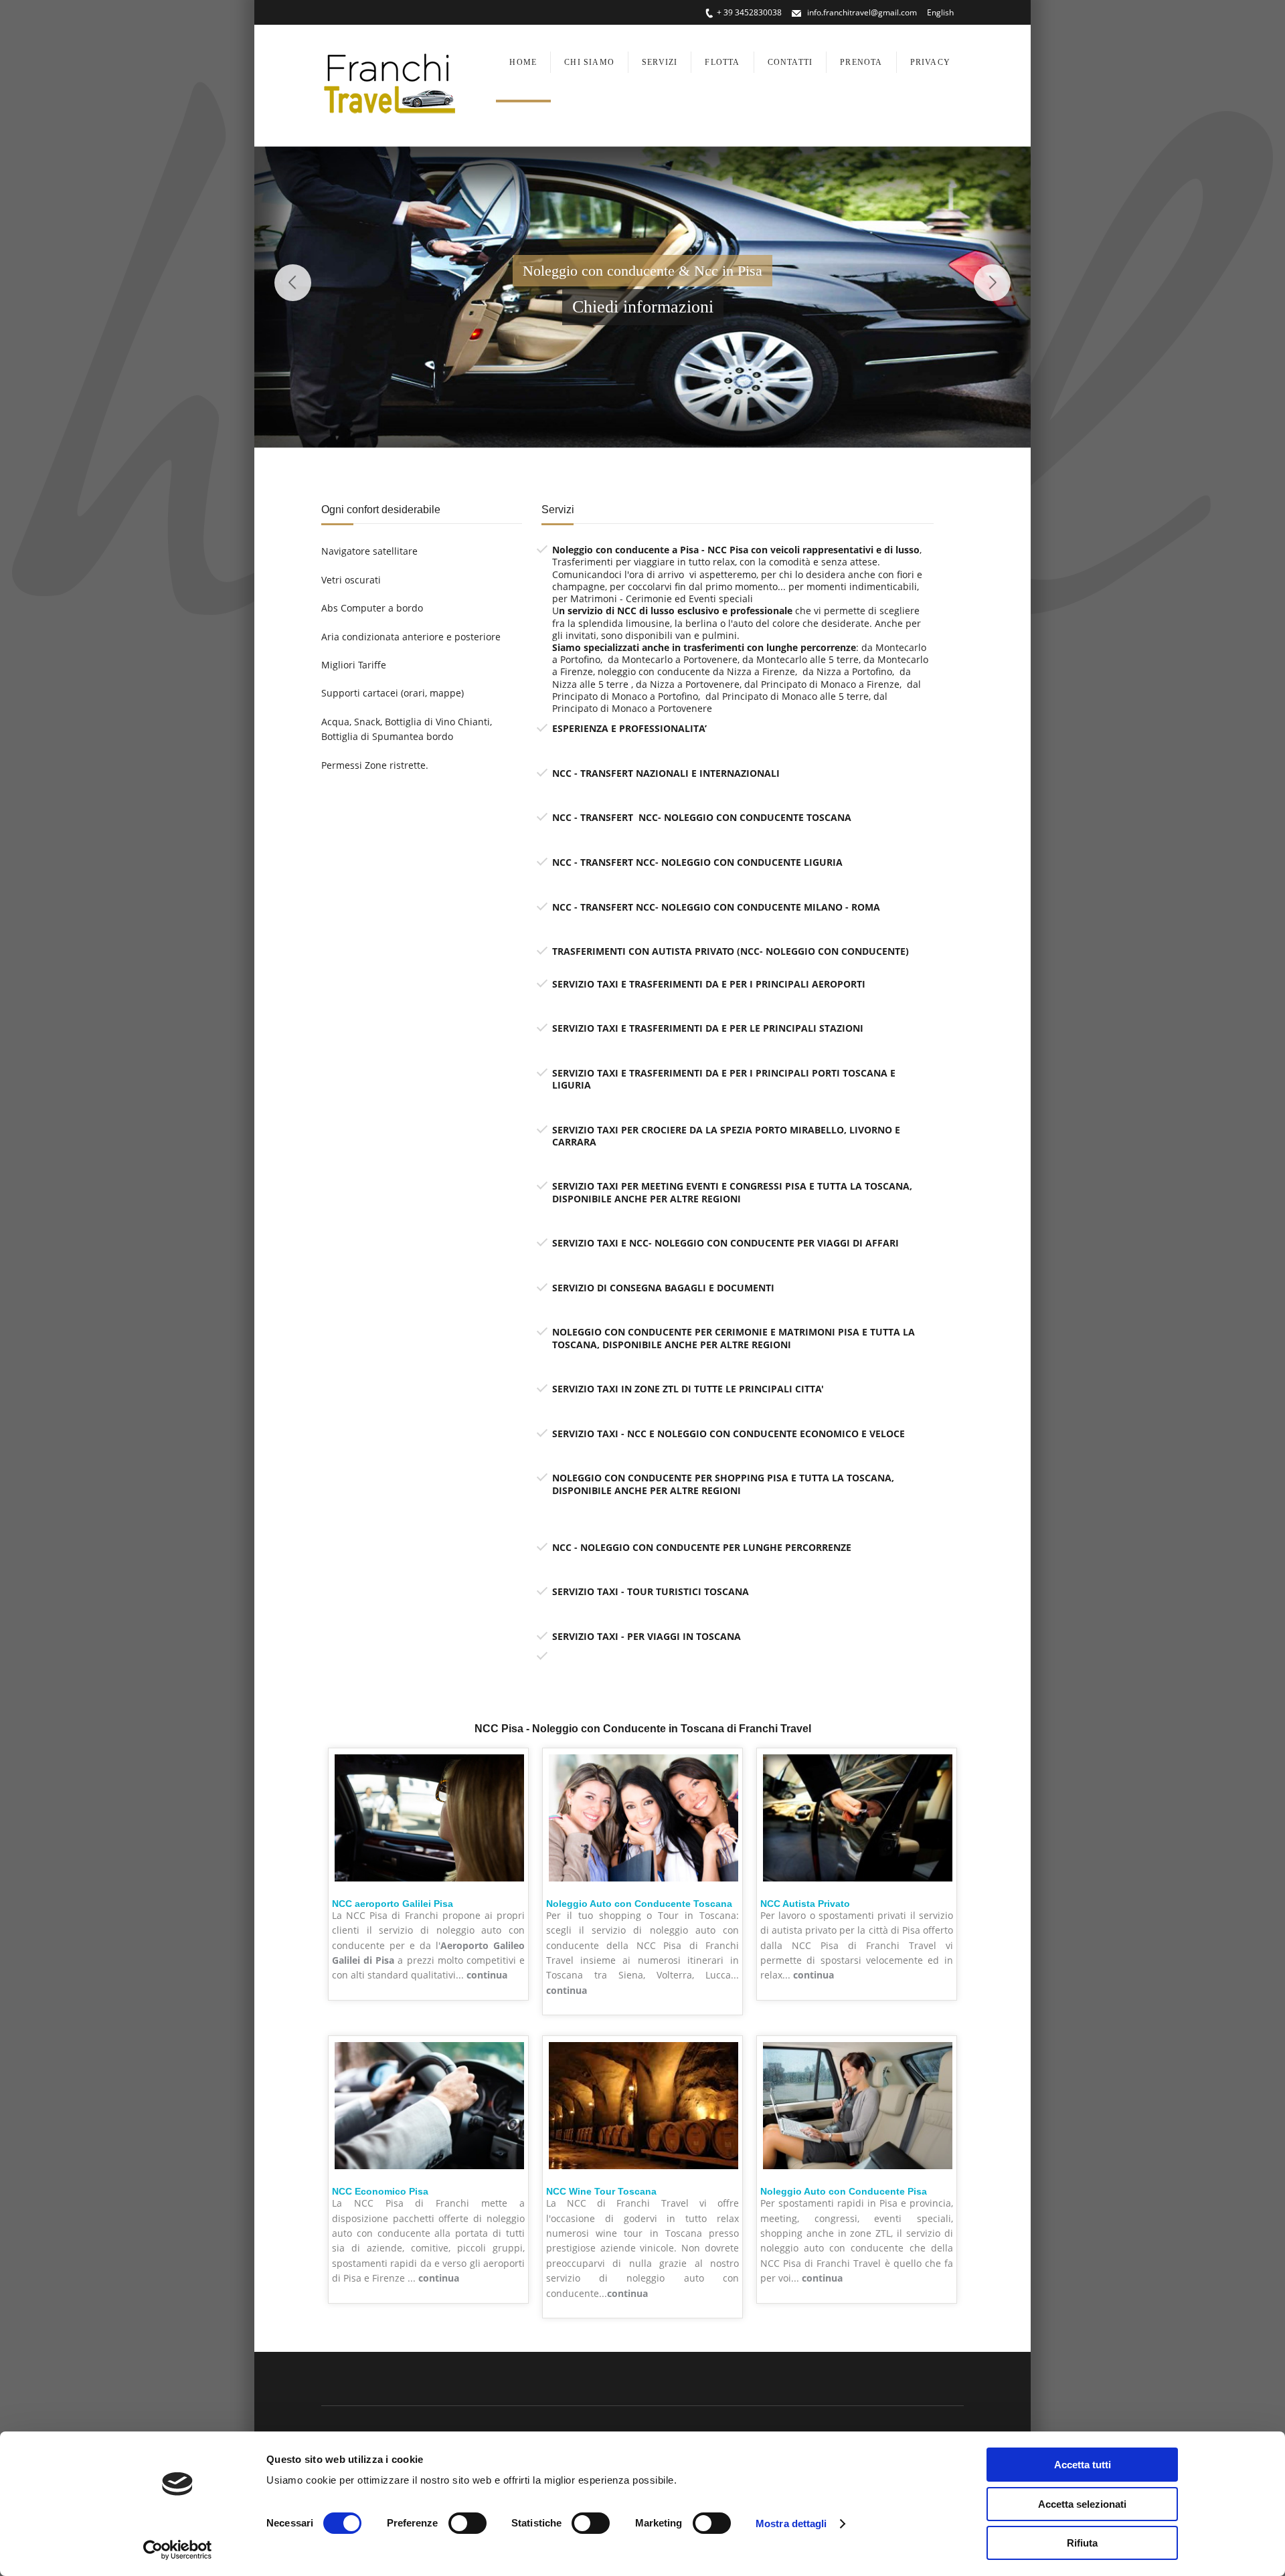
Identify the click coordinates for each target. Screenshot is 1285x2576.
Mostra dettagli (791, 2523)
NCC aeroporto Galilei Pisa (393, 1904)
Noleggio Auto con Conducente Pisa (844, 2191)
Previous (293, 283)
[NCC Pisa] (429, 1884)
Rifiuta (1082, 2543)
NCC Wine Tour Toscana (601, 2191)
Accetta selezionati (1082, 2504)
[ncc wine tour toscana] (644, 2172)
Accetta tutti (1083, 2465)
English (940, 12)
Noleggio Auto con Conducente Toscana (639, 1904)
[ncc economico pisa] (429, 2172)
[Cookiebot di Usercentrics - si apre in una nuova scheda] (178, 2550)
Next (992, 283)
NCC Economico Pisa (380, 2191)
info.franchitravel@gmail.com (861, 12)
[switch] (467, 2523)
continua (487, 1975)
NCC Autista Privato (805, 1904)
